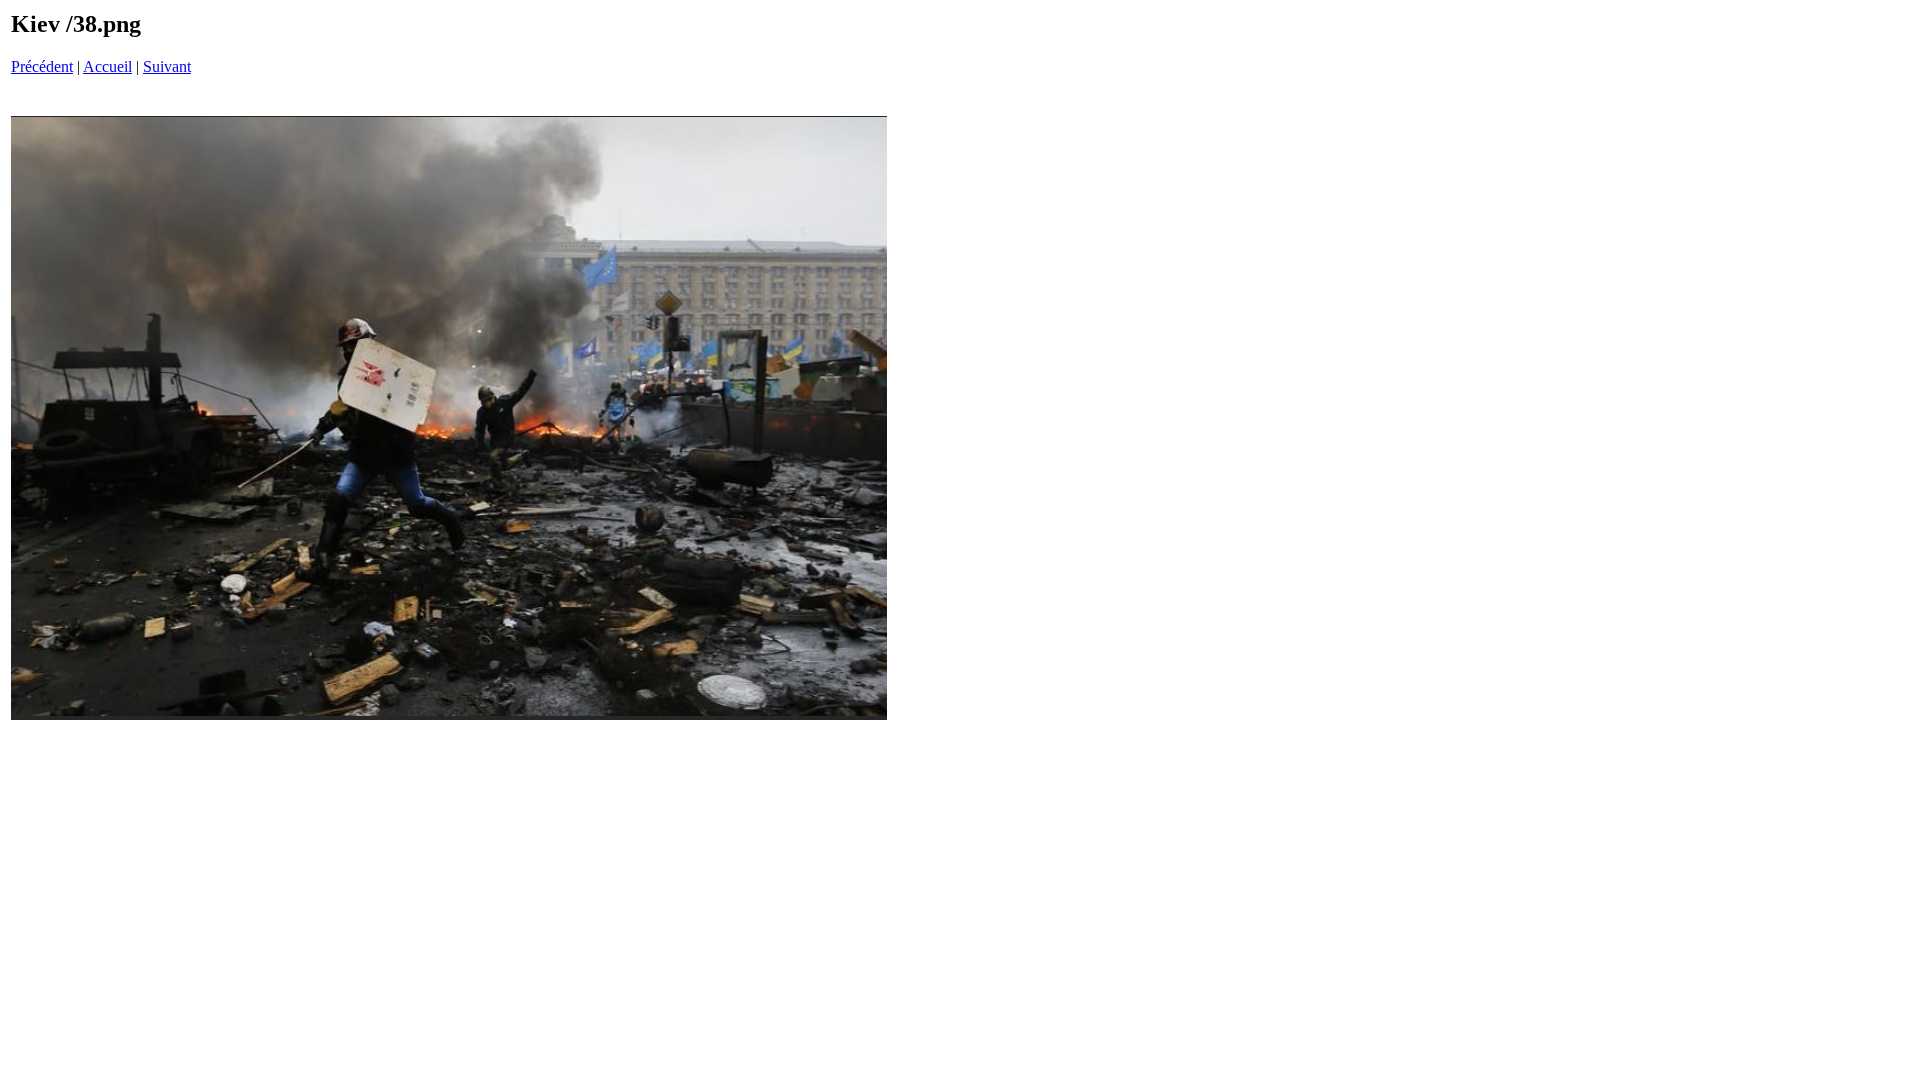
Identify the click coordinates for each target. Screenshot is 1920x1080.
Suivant (167, 66)
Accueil (107, 66)
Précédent (42, 66)
